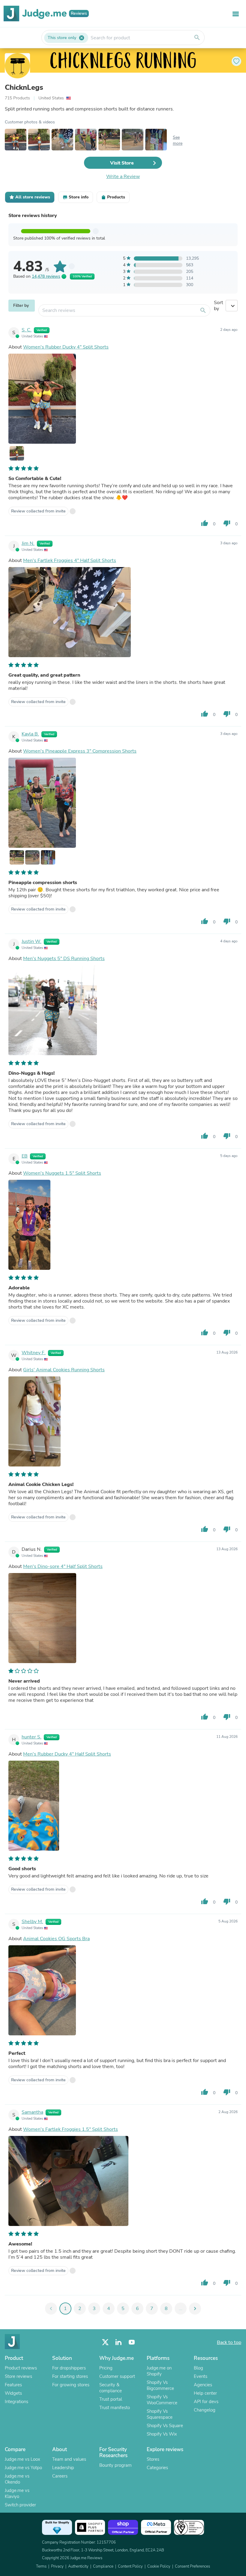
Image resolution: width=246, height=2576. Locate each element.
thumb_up (205, 523)
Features (13, 2385)
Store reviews (18, 2376)
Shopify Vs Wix (162, 2434)
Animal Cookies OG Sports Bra (56, 1939)
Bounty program (115, 2465)
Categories (157, 2468)
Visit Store (122, 163)
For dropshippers (69, 2368)
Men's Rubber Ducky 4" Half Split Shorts (67, 1754)
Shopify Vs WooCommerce (162, 2400)
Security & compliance (111, 2388)
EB (25, 1156)
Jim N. (28, 543)
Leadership (63, 2468)
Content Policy (130, 2566)
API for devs (206, 2402)
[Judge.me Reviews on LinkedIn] (118, 2342)
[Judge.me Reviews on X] (105, 2342)
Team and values (69, 2459)
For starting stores (70, 2376)
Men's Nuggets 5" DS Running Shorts (64, 959)
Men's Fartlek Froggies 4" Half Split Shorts (70, 560)
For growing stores (71, 2385)
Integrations (16, 2402)
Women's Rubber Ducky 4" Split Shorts (66, 347)
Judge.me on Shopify (159, 2371)
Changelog (205, 2410)
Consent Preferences (192, 2566)
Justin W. (31, 941)
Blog (198, 2368)
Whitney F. (34, 1353)
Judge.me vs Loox (22, 2459)
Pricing (106, 2368)
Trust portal (111, 2399)
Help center (205, 2393)
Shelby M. (32, 1922)
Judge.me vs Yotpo (23, 2468)
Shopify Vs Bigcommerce (160, 2385)
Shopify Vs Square (165, 2426)
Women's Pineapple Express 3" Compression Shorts (80, 751)
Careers (60, 2476)
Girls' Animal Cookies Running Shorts (64, 1370)
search (197, 38)
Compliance (103, 2566)
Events (201, 2376)
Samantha (32, 2112)
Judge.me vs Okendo (17, 2479)
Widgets (13, 2393)
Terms (41, 2566)
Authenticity (78, 2566)
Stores (153, 2459)
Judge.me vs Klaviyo (17, 2493)
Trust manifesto (115, 2408)
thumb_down (227, 523)
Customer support (117, 2376)
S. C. (27, 330)
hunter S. (31, 1737)
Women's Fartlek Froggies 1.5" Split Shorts (70, 2129)
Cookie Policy (159, 2566)
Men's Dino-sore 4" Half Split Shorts (63, 1566)
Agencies (203, 2385)
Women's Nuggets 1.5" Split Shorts (62, 1173)
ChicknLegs (24, 87)
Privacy (57, 2566)
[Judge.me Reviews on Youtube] (132, 2342)
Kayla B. (30, 734)
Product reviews (21, 2368)
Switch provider (20, 2505)
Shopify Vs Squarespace (160, 2414)
